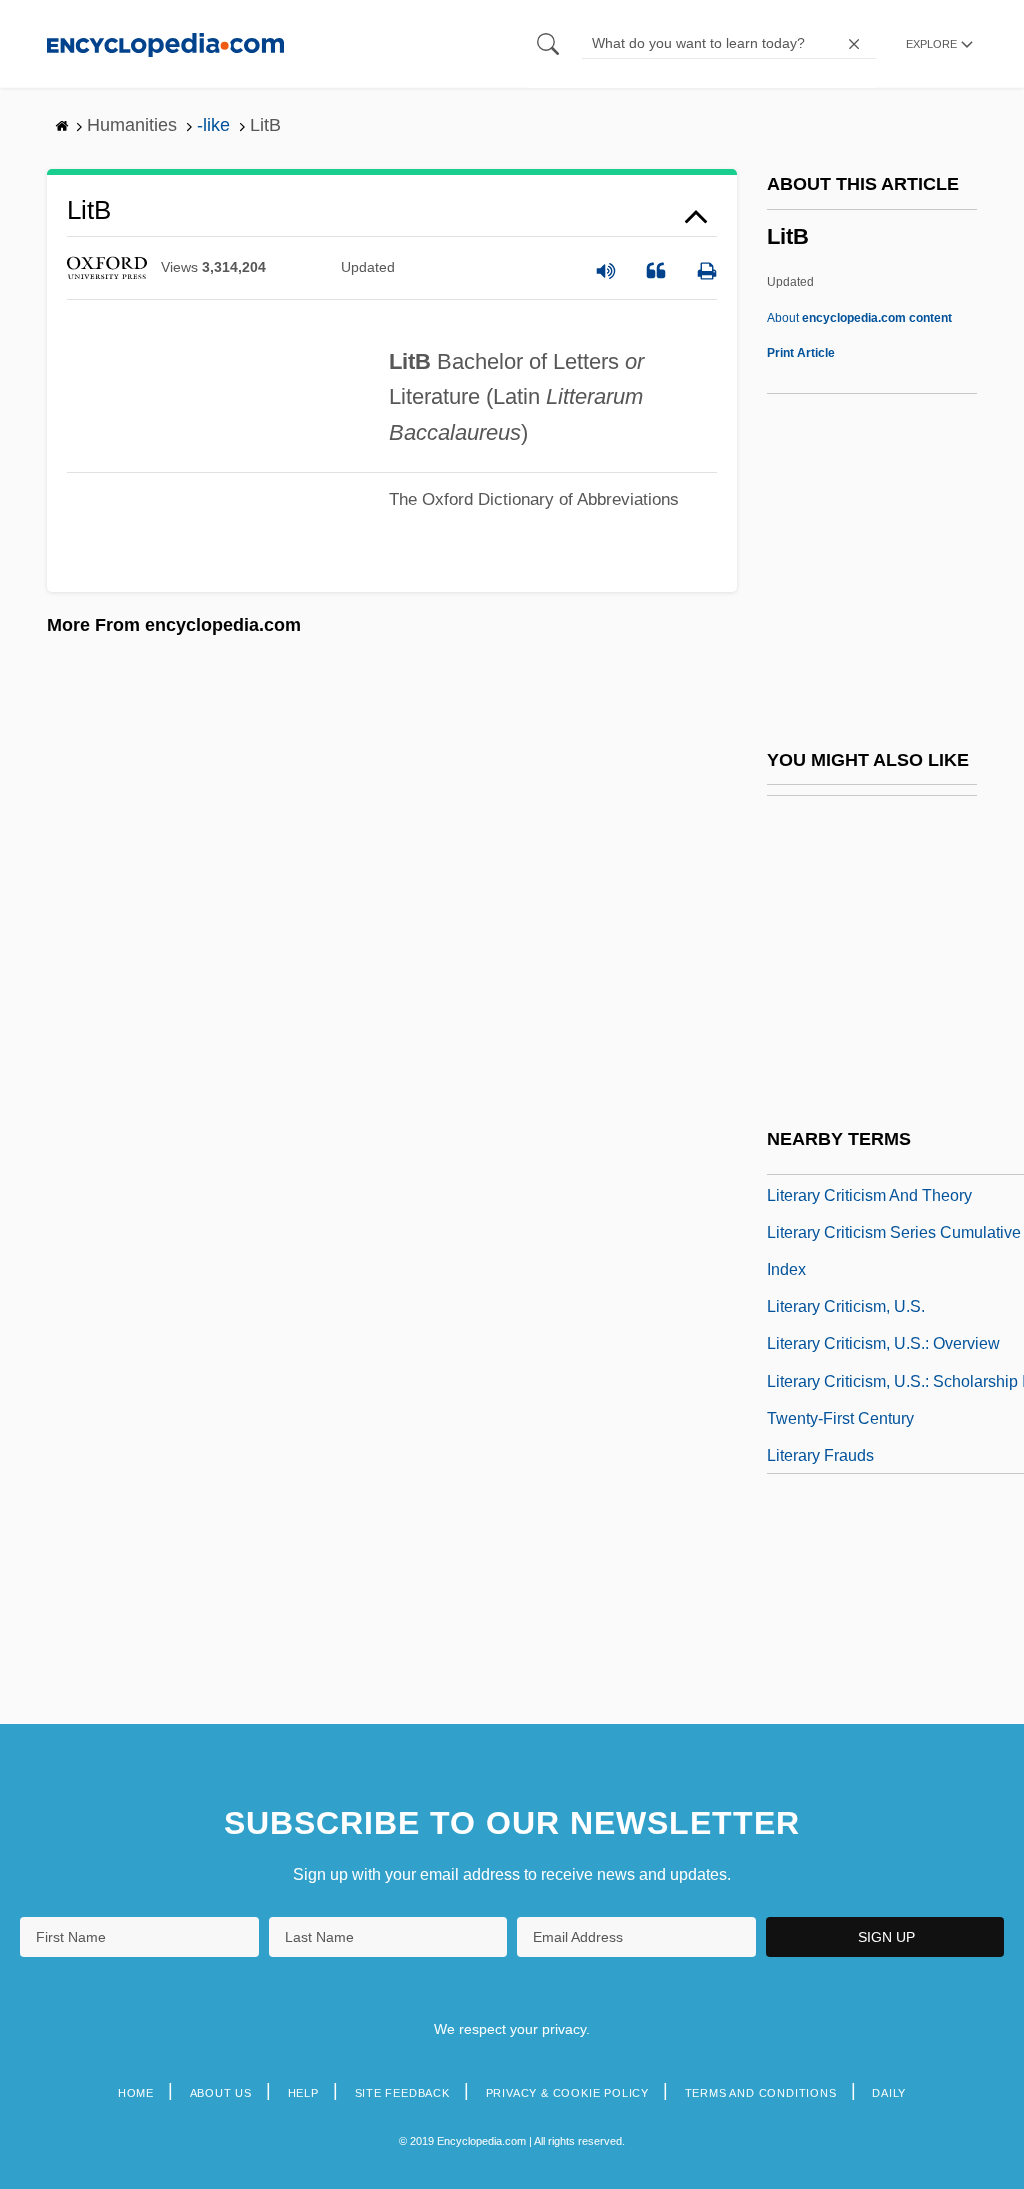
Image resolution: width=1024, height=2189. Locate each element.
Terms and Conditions (761, 2093)
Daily (889, 2093)
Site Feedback (402, 2093)
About (859, 318)
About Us (221, 2093)
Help (303, 2093)
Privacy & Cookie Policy (567, 2093)
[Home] (165, 43)
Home (136, 2093)
